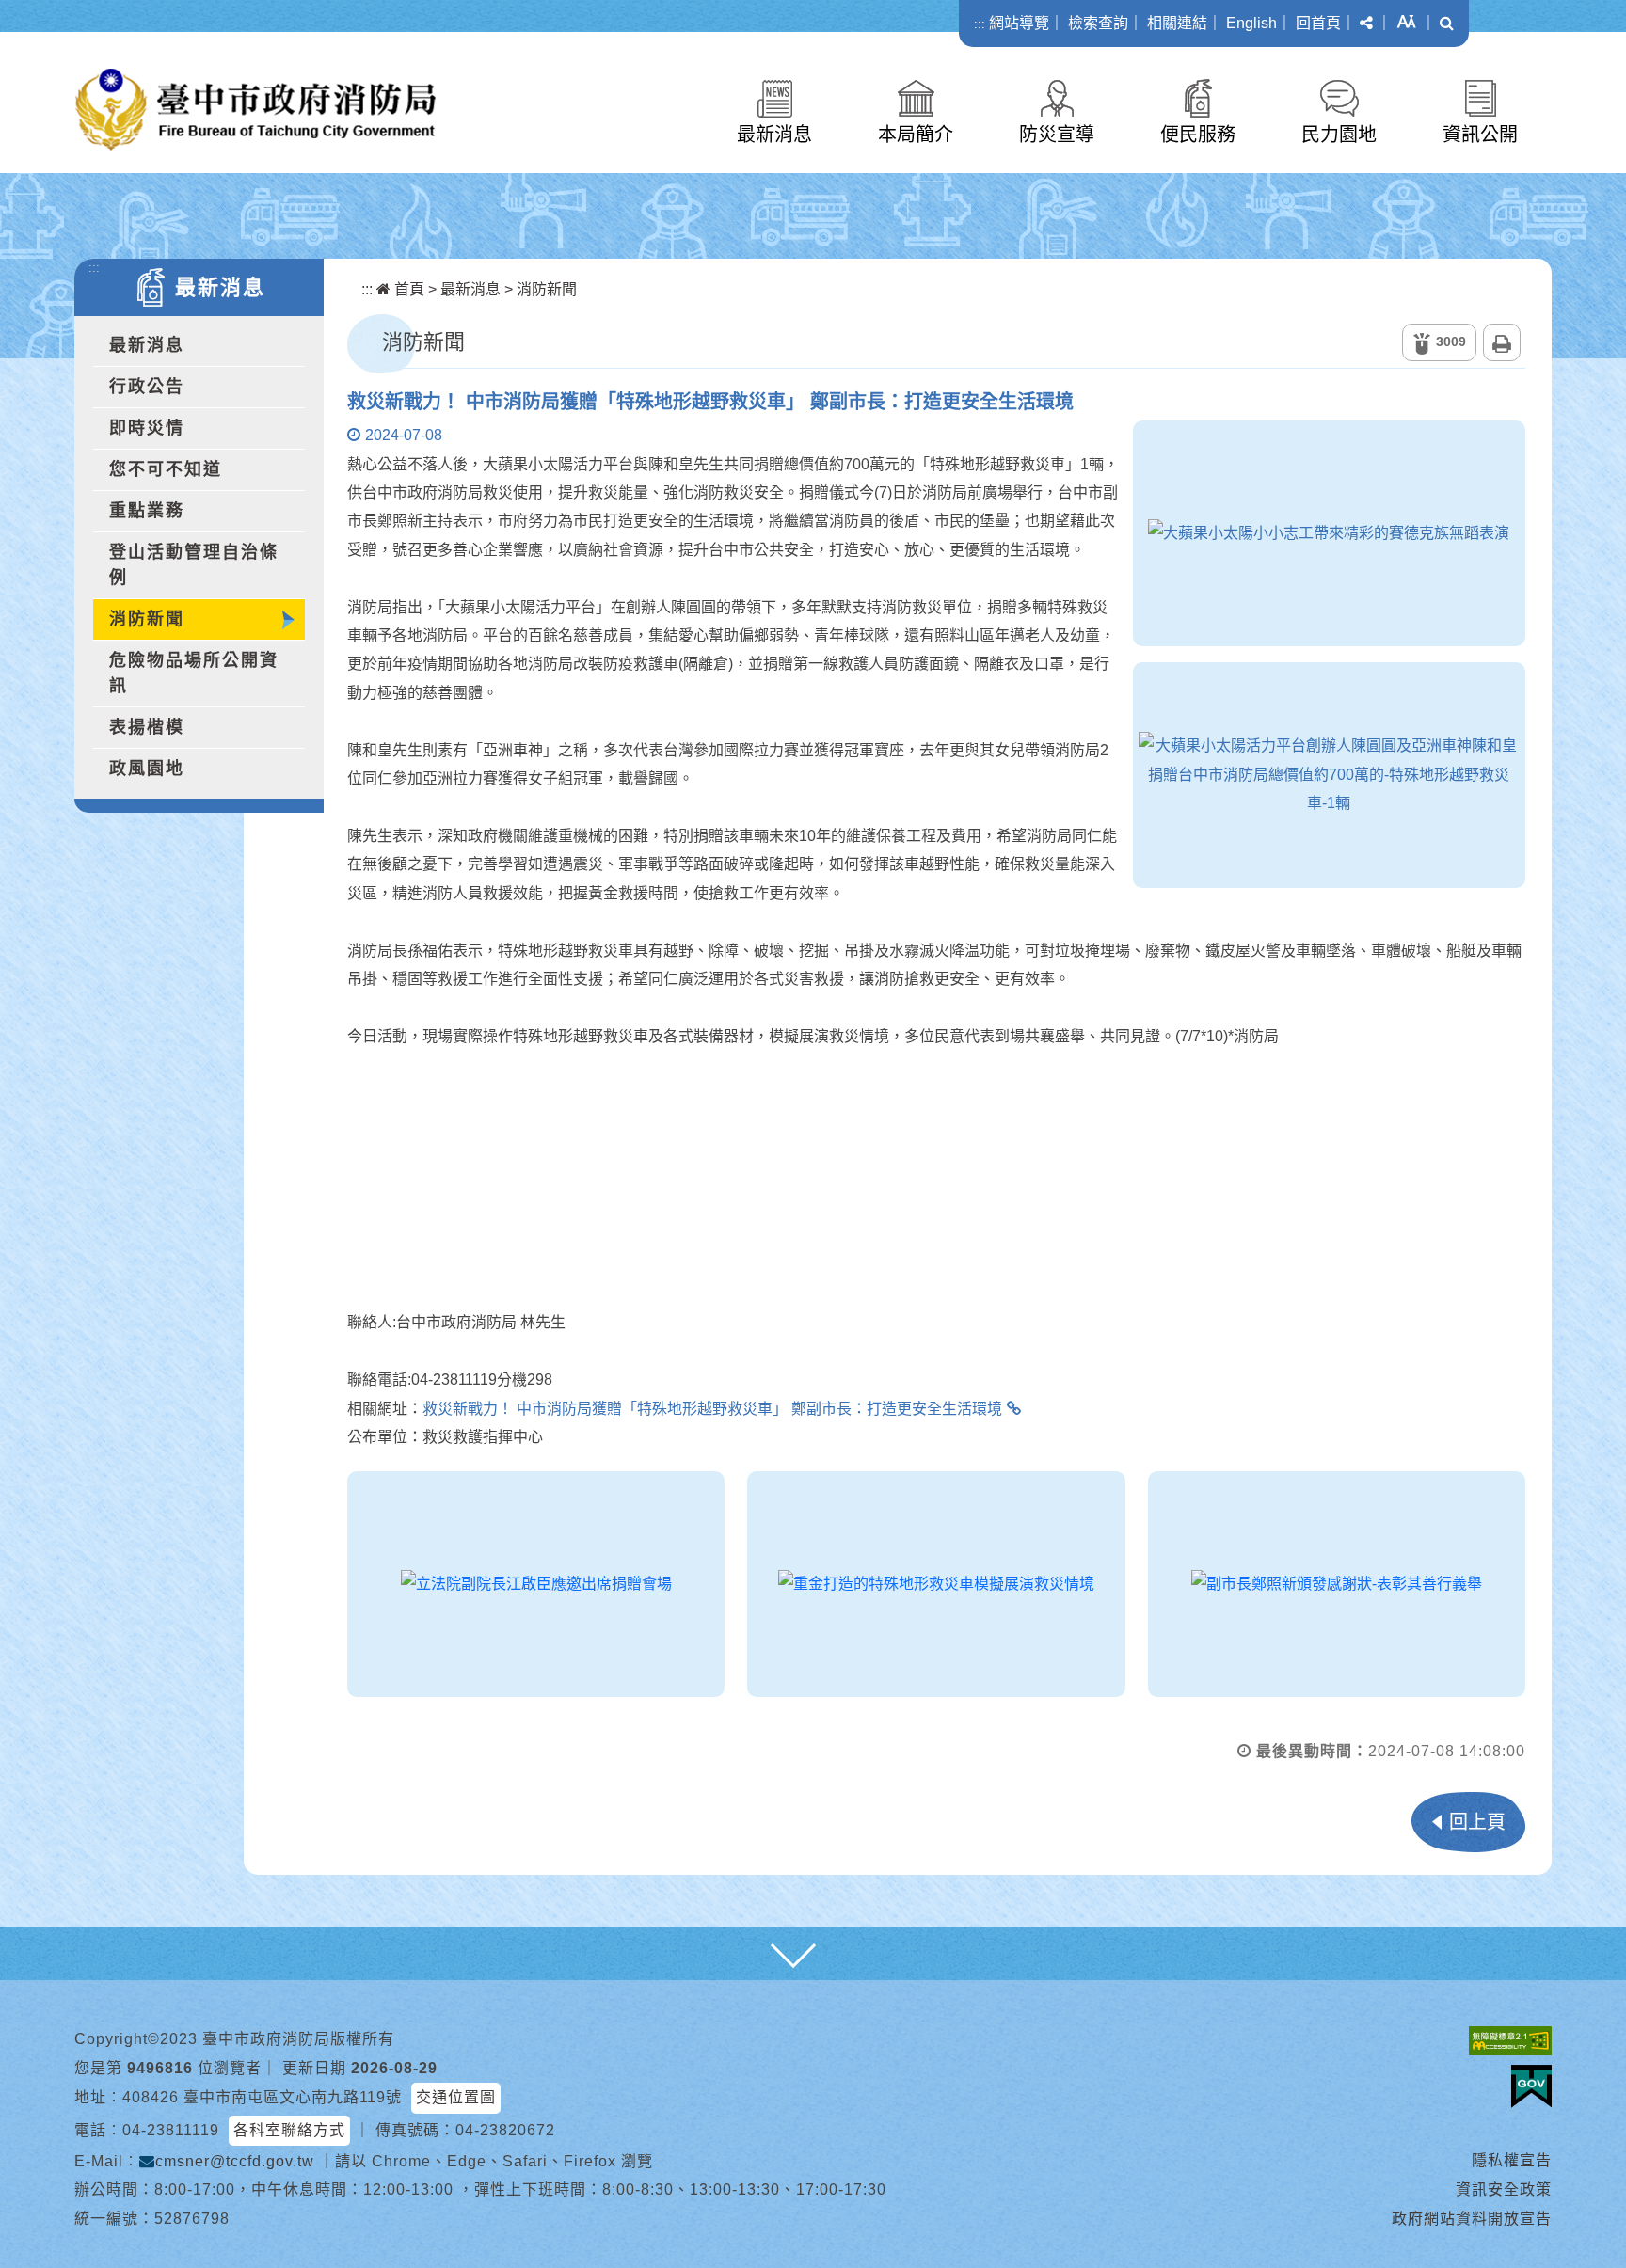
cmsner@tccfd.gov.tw (235, 2161)
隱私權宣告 (1512, 2160)
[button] (1366, 24)
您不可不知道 (166, 469)
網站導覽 (1019, 23)
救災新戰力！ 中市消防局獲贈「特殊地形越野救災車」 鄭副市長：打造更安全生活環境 (712, 1409)
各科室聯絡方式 (289, 2130)
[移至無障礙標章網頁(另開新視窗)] (1510, 2040)
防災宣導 (1057, 135)
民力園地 (1339, 135)
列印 (1502, 342)
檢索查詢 (1098, 23)
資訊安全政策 (1504, 2189)
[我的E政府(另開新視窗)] (1531, 2086)
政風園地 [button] (147, 769)
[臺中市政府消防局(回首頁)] (255, 110)
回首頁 (1318, 23)
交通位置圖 (456, 2097)
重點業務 (147, 511)
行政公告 (147, 387)
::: (980, 24)
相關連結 (1177, 23)
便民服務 (1198, 135)
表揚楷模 (147, 727)
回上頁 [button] (1477, 1822)
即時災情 (147, 428)
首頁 (407, 289)
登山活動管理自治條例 (194, 565)
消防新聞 (147, 619)
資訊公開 (1480, 135)
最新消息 (774, 135)
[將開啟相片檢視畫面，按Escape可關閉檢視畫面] (1329, 533)
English (1251, 23)
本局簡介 (916, 135)
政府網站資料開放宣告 (1472, 2219)
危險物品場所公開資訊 (194, 673)
